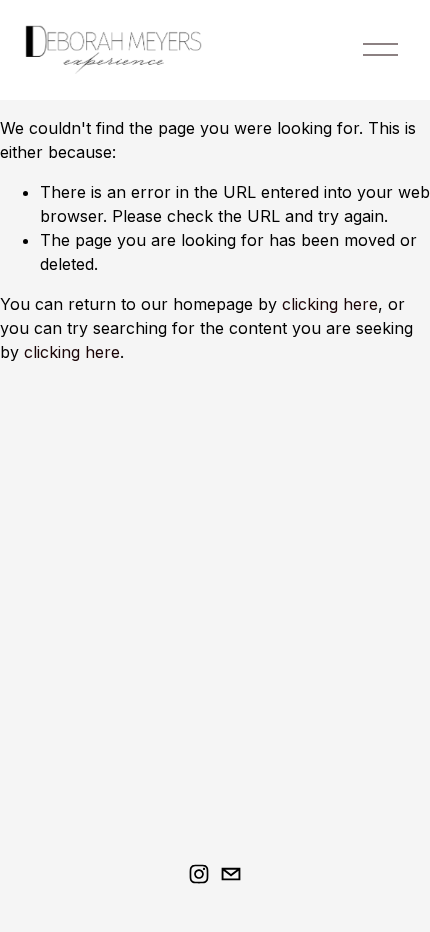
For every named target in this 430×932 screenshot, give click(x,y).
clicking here (330, 304)
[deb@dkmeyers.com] (231, 874)
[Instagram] (199, 874)
